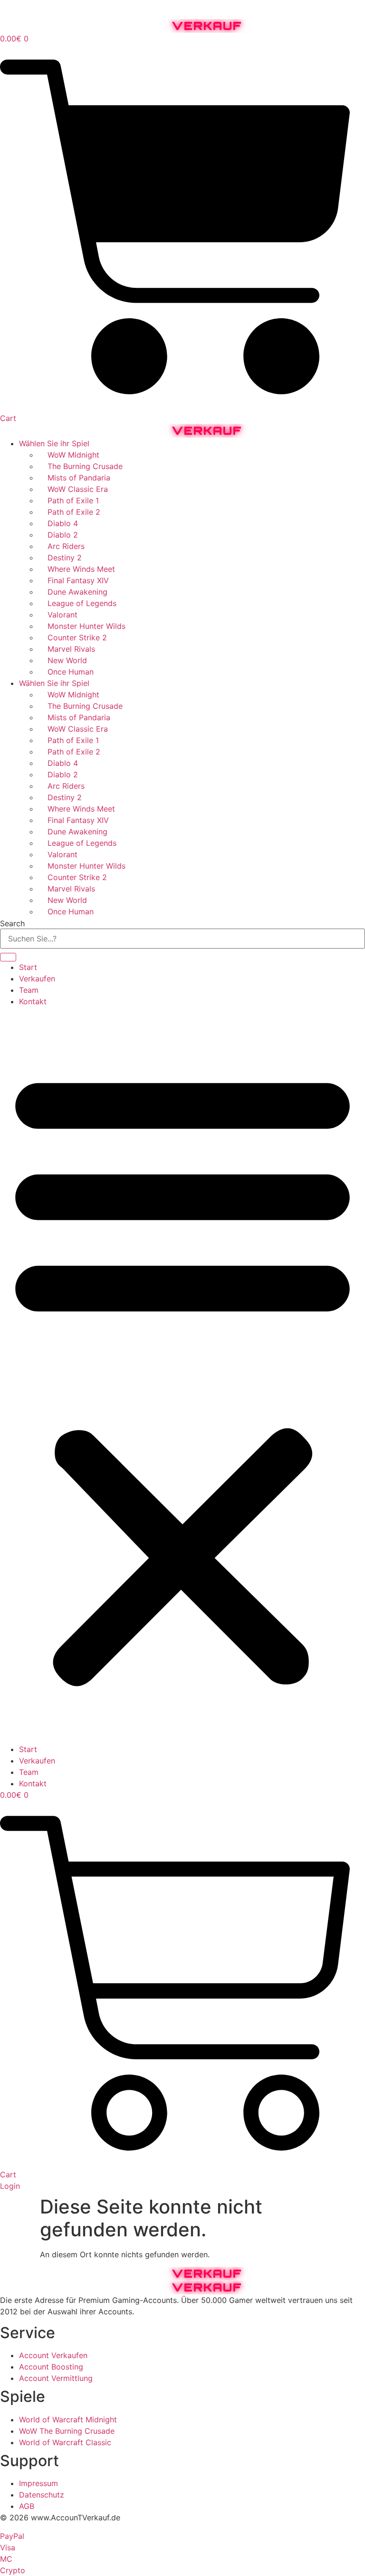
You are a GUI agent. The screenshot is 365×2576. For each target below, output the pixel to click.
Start (28, 967)
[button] (182, 1375)
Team (29, 990)
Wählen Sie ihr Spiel (54, 443)
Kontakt (33, 1001)
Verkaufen (37, 979)
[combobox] (182, 939)
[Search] (8, 957)
